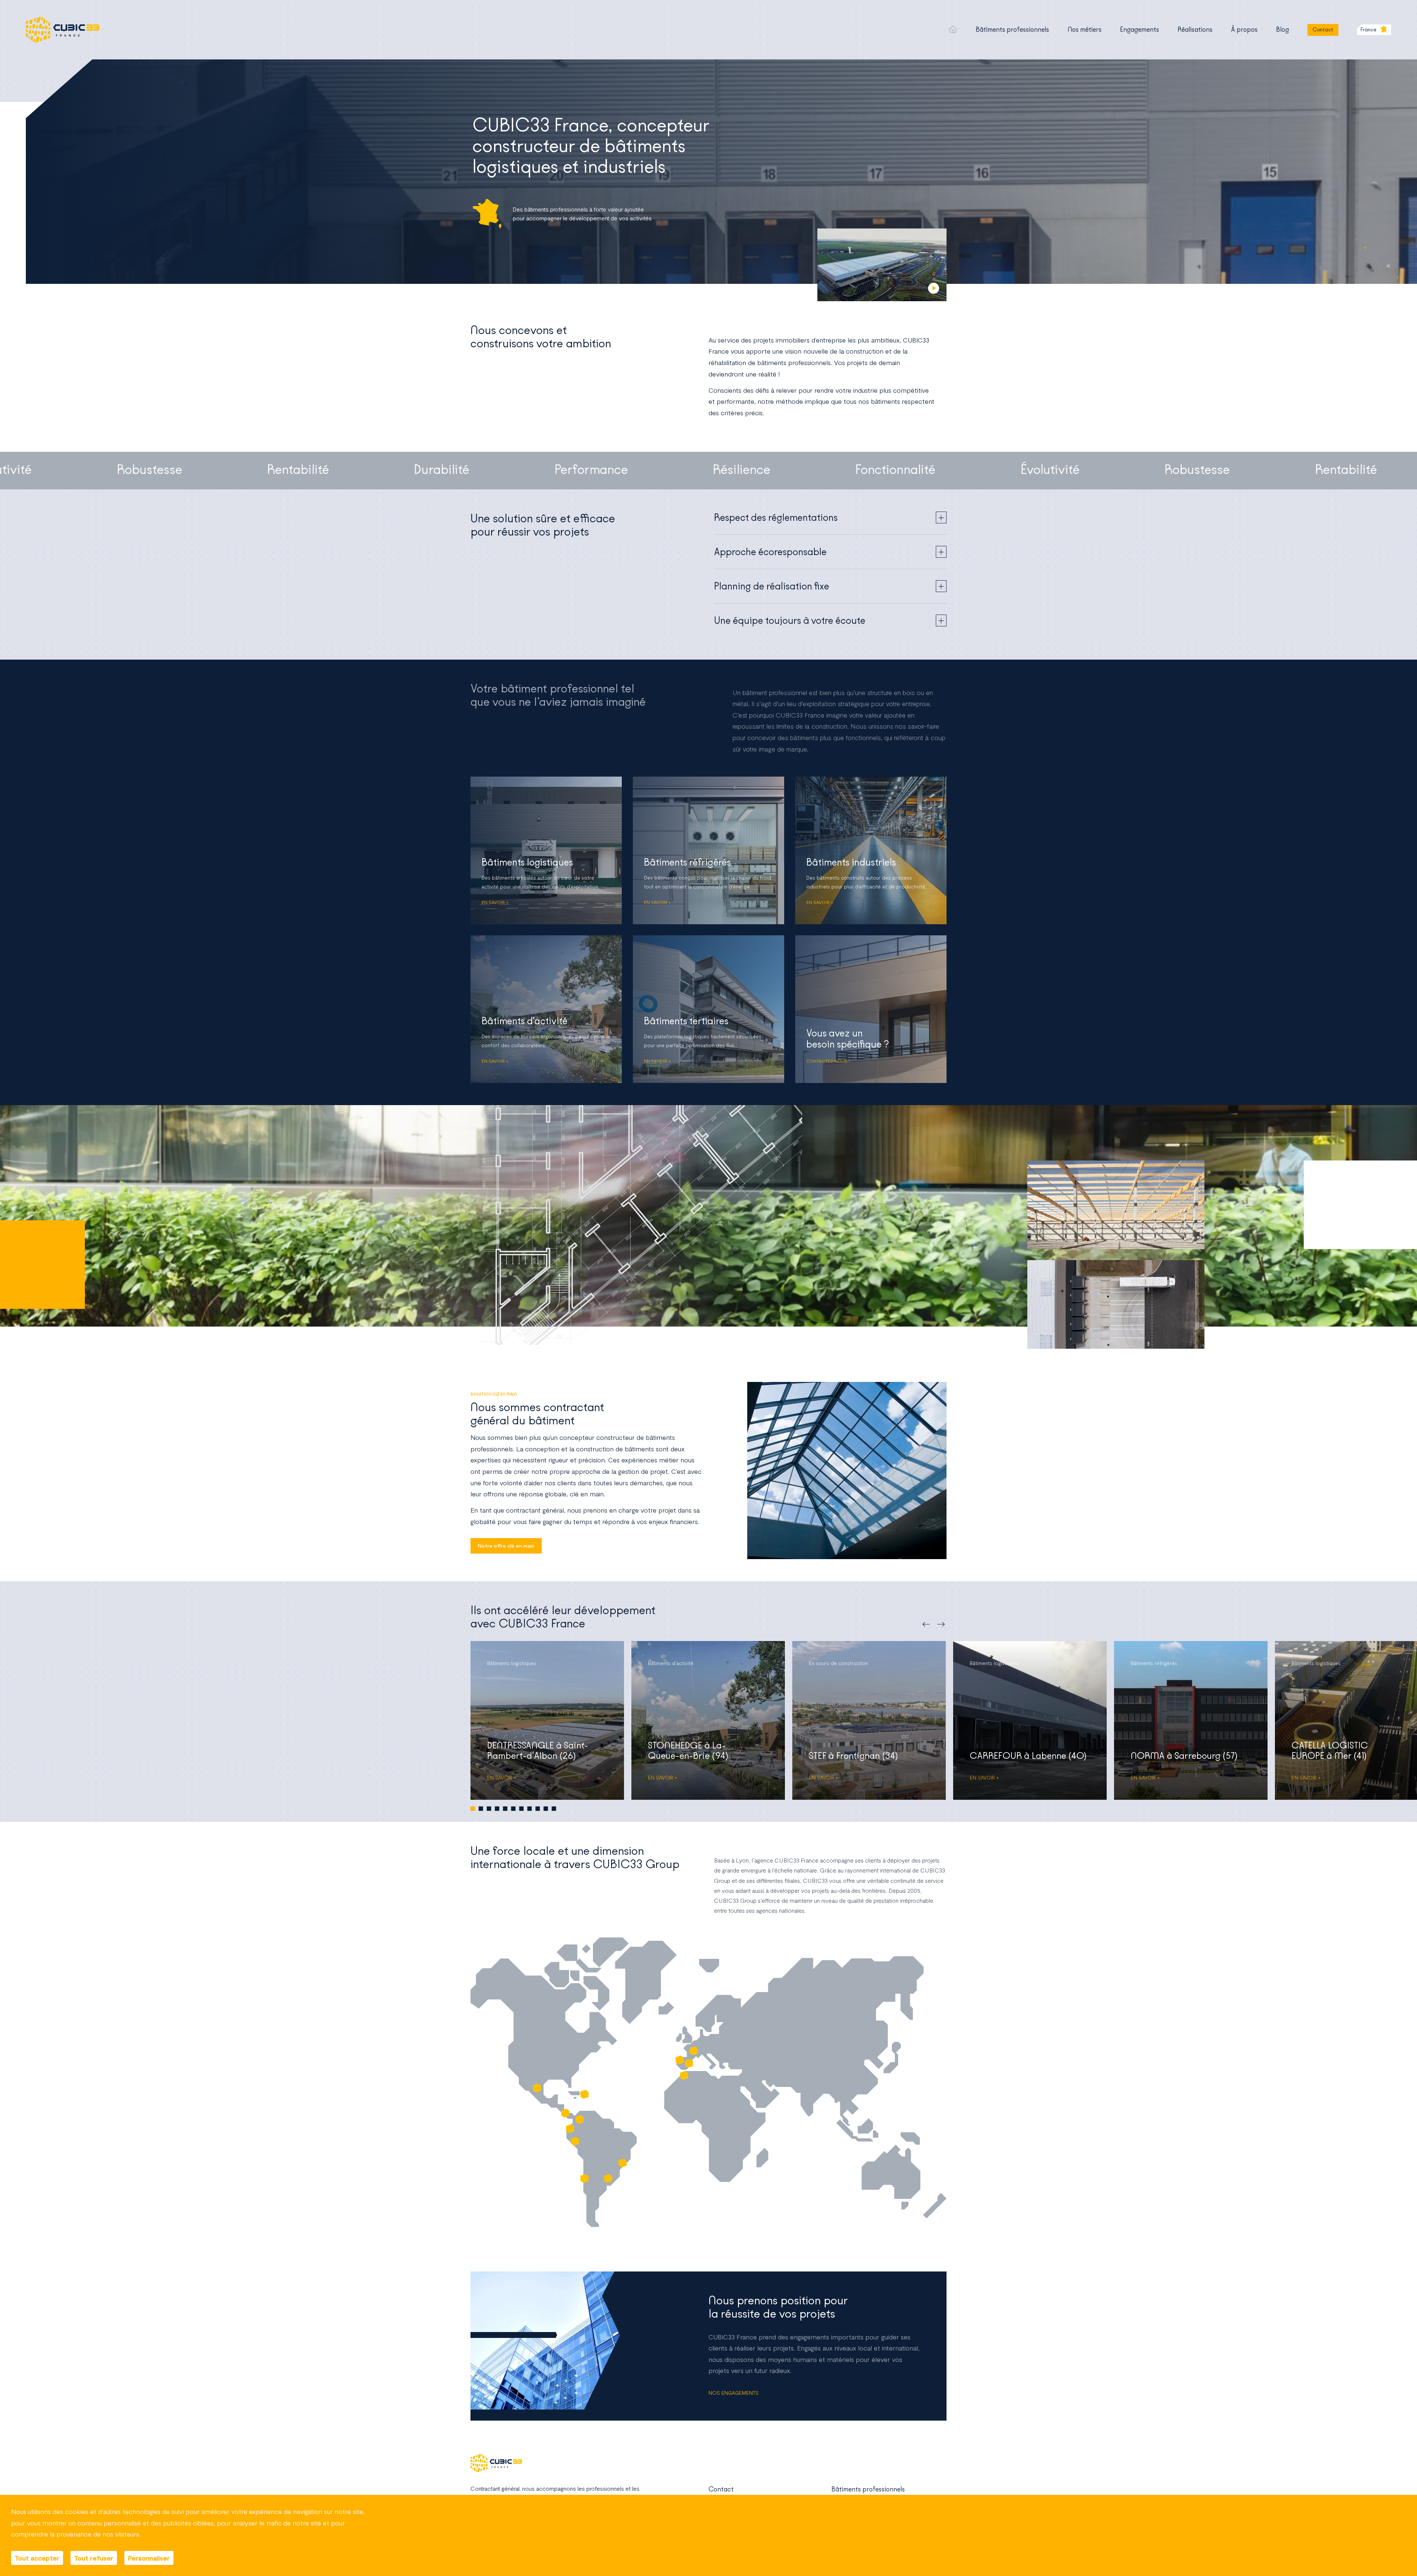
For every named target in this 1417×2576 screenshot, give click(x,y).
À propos (1244, 30)
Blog (1282, 30)
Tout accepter (37, 2558)
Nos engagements (734, 2393)
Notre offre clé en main (506, 1546)
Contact (1323, 30)
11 (554, 1809)
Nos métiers (1085, 30)
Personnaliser (149, 2558)
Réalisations (1195, 30)
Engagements (1140, 30)
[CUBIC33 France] (63, 30)
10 (546, 1809)
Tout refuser (94, 2558)
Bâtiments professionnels (1012, 30)
